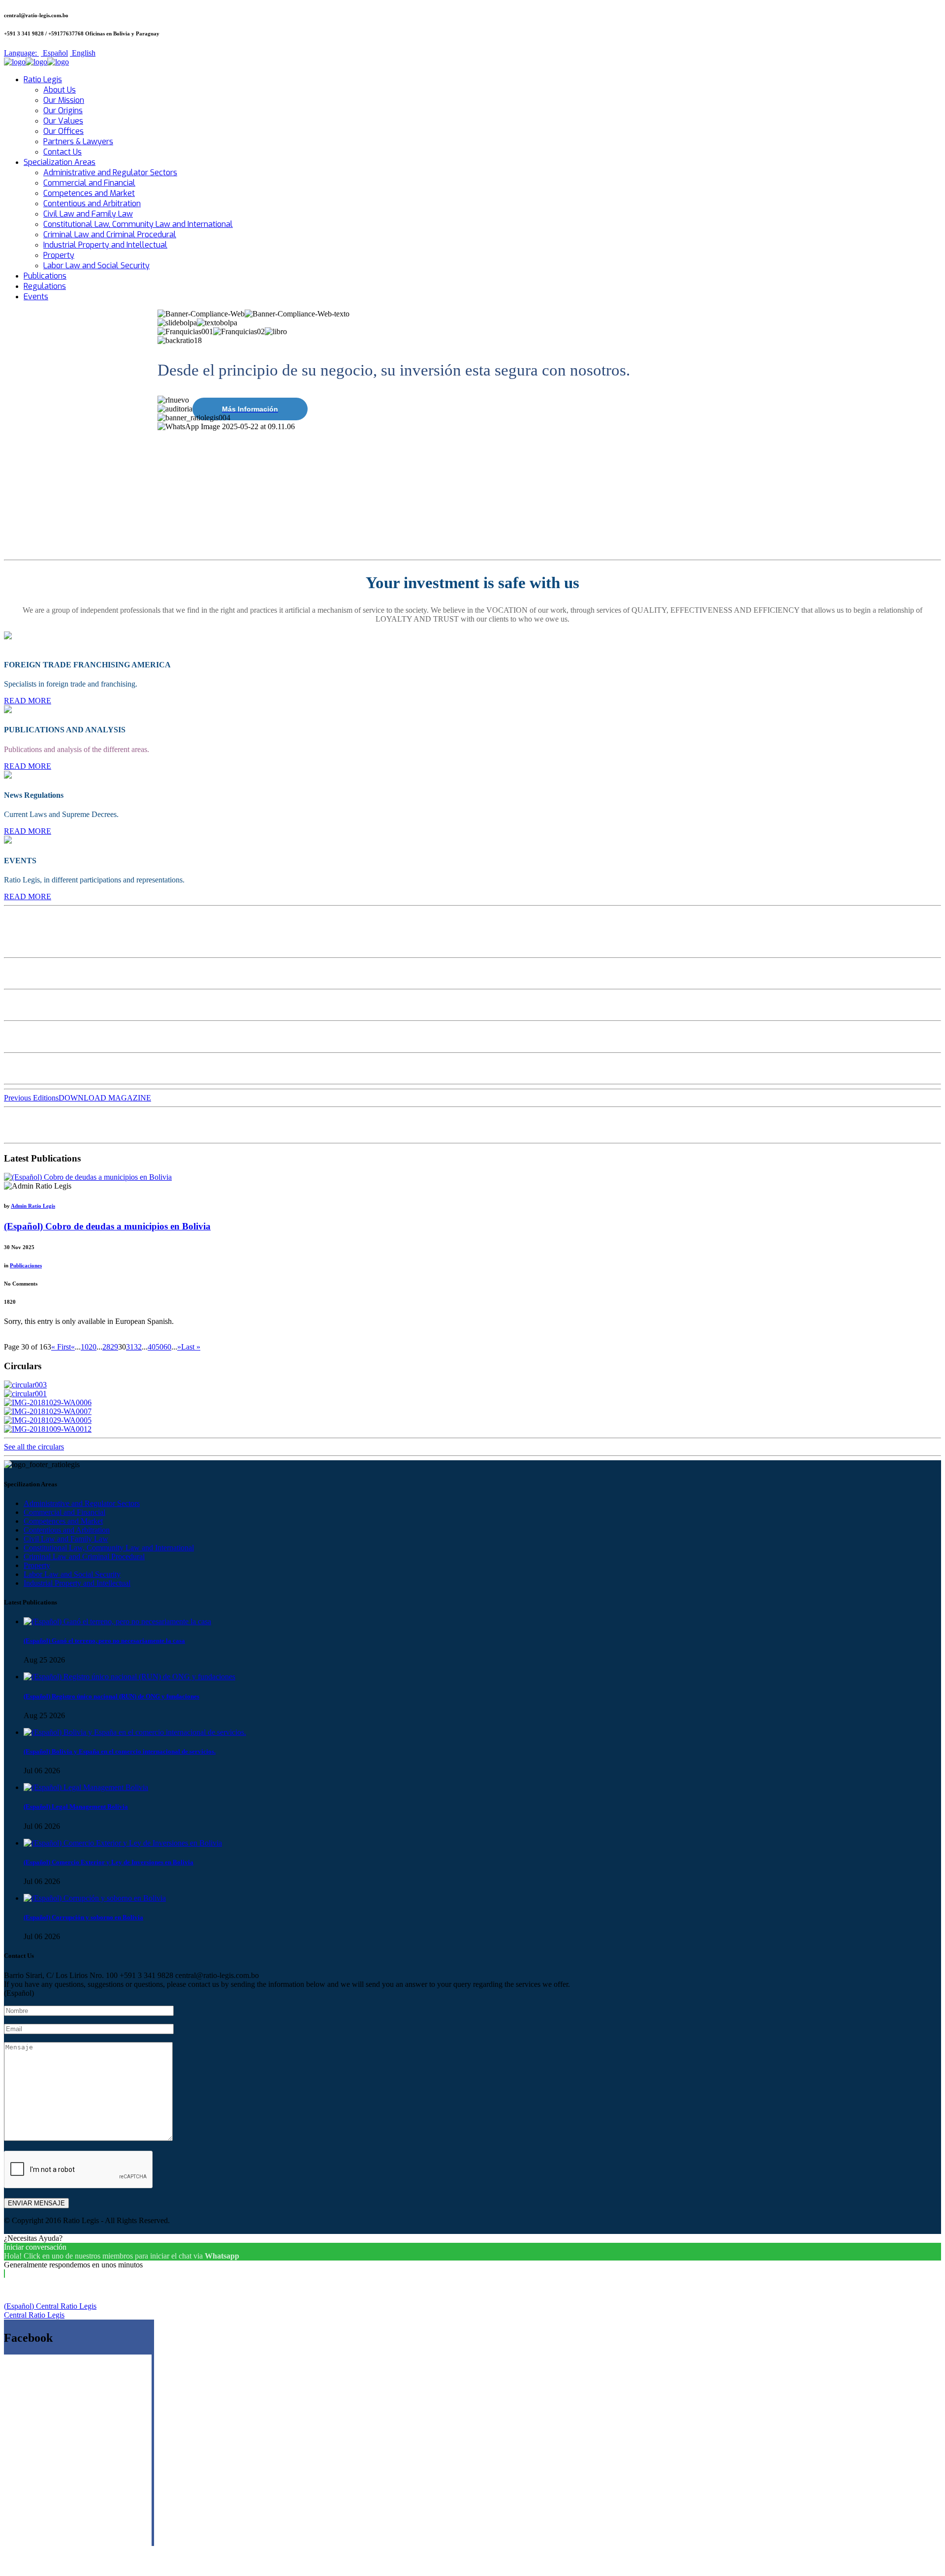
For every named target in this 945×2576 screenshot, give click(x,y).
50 (159, 1347)
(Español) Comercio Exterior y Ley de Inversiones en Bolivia (109, 1862)
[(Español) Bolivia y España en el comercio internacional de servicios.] (135, 1732)
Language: (21, 53)
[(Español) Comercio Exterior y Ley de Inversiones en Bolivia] (123, 1843)
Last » (191, 1347)
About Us (60, 90)
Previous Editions (31, 1098)
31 (130, 1347)
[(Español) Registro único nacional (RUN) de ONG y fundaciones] (129, 1677)
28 (106, 1347)
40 (152, 1347)
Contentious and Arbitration (92, 204)
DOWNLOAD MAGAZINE (105, 1098)
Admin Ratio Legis (33, 1206)
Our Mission (64, 100)
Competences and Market (89, 193)
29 (114, 1347)
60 (167, 1347)
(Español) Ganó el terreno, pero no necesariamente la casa (104, 1641)
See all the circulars (34, 1447)
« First (61, 1347)
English (83, 53)
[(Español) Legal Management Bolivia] (86, 1787)
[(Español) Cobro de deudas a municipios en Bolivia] (88, 1177)
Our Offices (63, 131)
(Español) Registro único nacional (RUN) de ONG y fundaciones (111, 1696)
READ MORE (28, 701)
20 (93, 1347)
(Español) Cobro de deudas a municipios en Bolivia (107, 1226)
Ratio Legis (43, 79)
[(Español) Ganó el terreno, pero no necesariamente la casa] (117, 1621)
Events (36, 297)
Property (59, 255)
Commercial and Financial (89, 183)
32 (138, 1347)
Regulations (45, 286)
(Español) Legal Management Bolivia (76, 1806)
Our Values (63, 121)
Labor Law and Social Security (96, 266)
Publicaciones (26, 1265)
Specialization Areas (60, 162)
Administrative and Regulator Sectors (110, 173)
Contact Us (63, 152)
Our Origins (63, 110)
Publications (45, 276)
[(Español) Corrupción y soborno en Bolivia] (95, 1898)
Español (54, 53)
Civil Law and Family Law (88, 214)
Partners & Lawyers (78, 141)
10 (85, 1347)
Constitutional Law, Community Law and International (138, 224)
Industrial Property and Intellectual (105, 245)
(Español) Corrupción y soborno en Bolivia (83, 1917)
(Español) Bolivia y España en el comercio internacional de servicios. (120, 1751)
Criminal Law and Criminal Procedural (110, 235)
